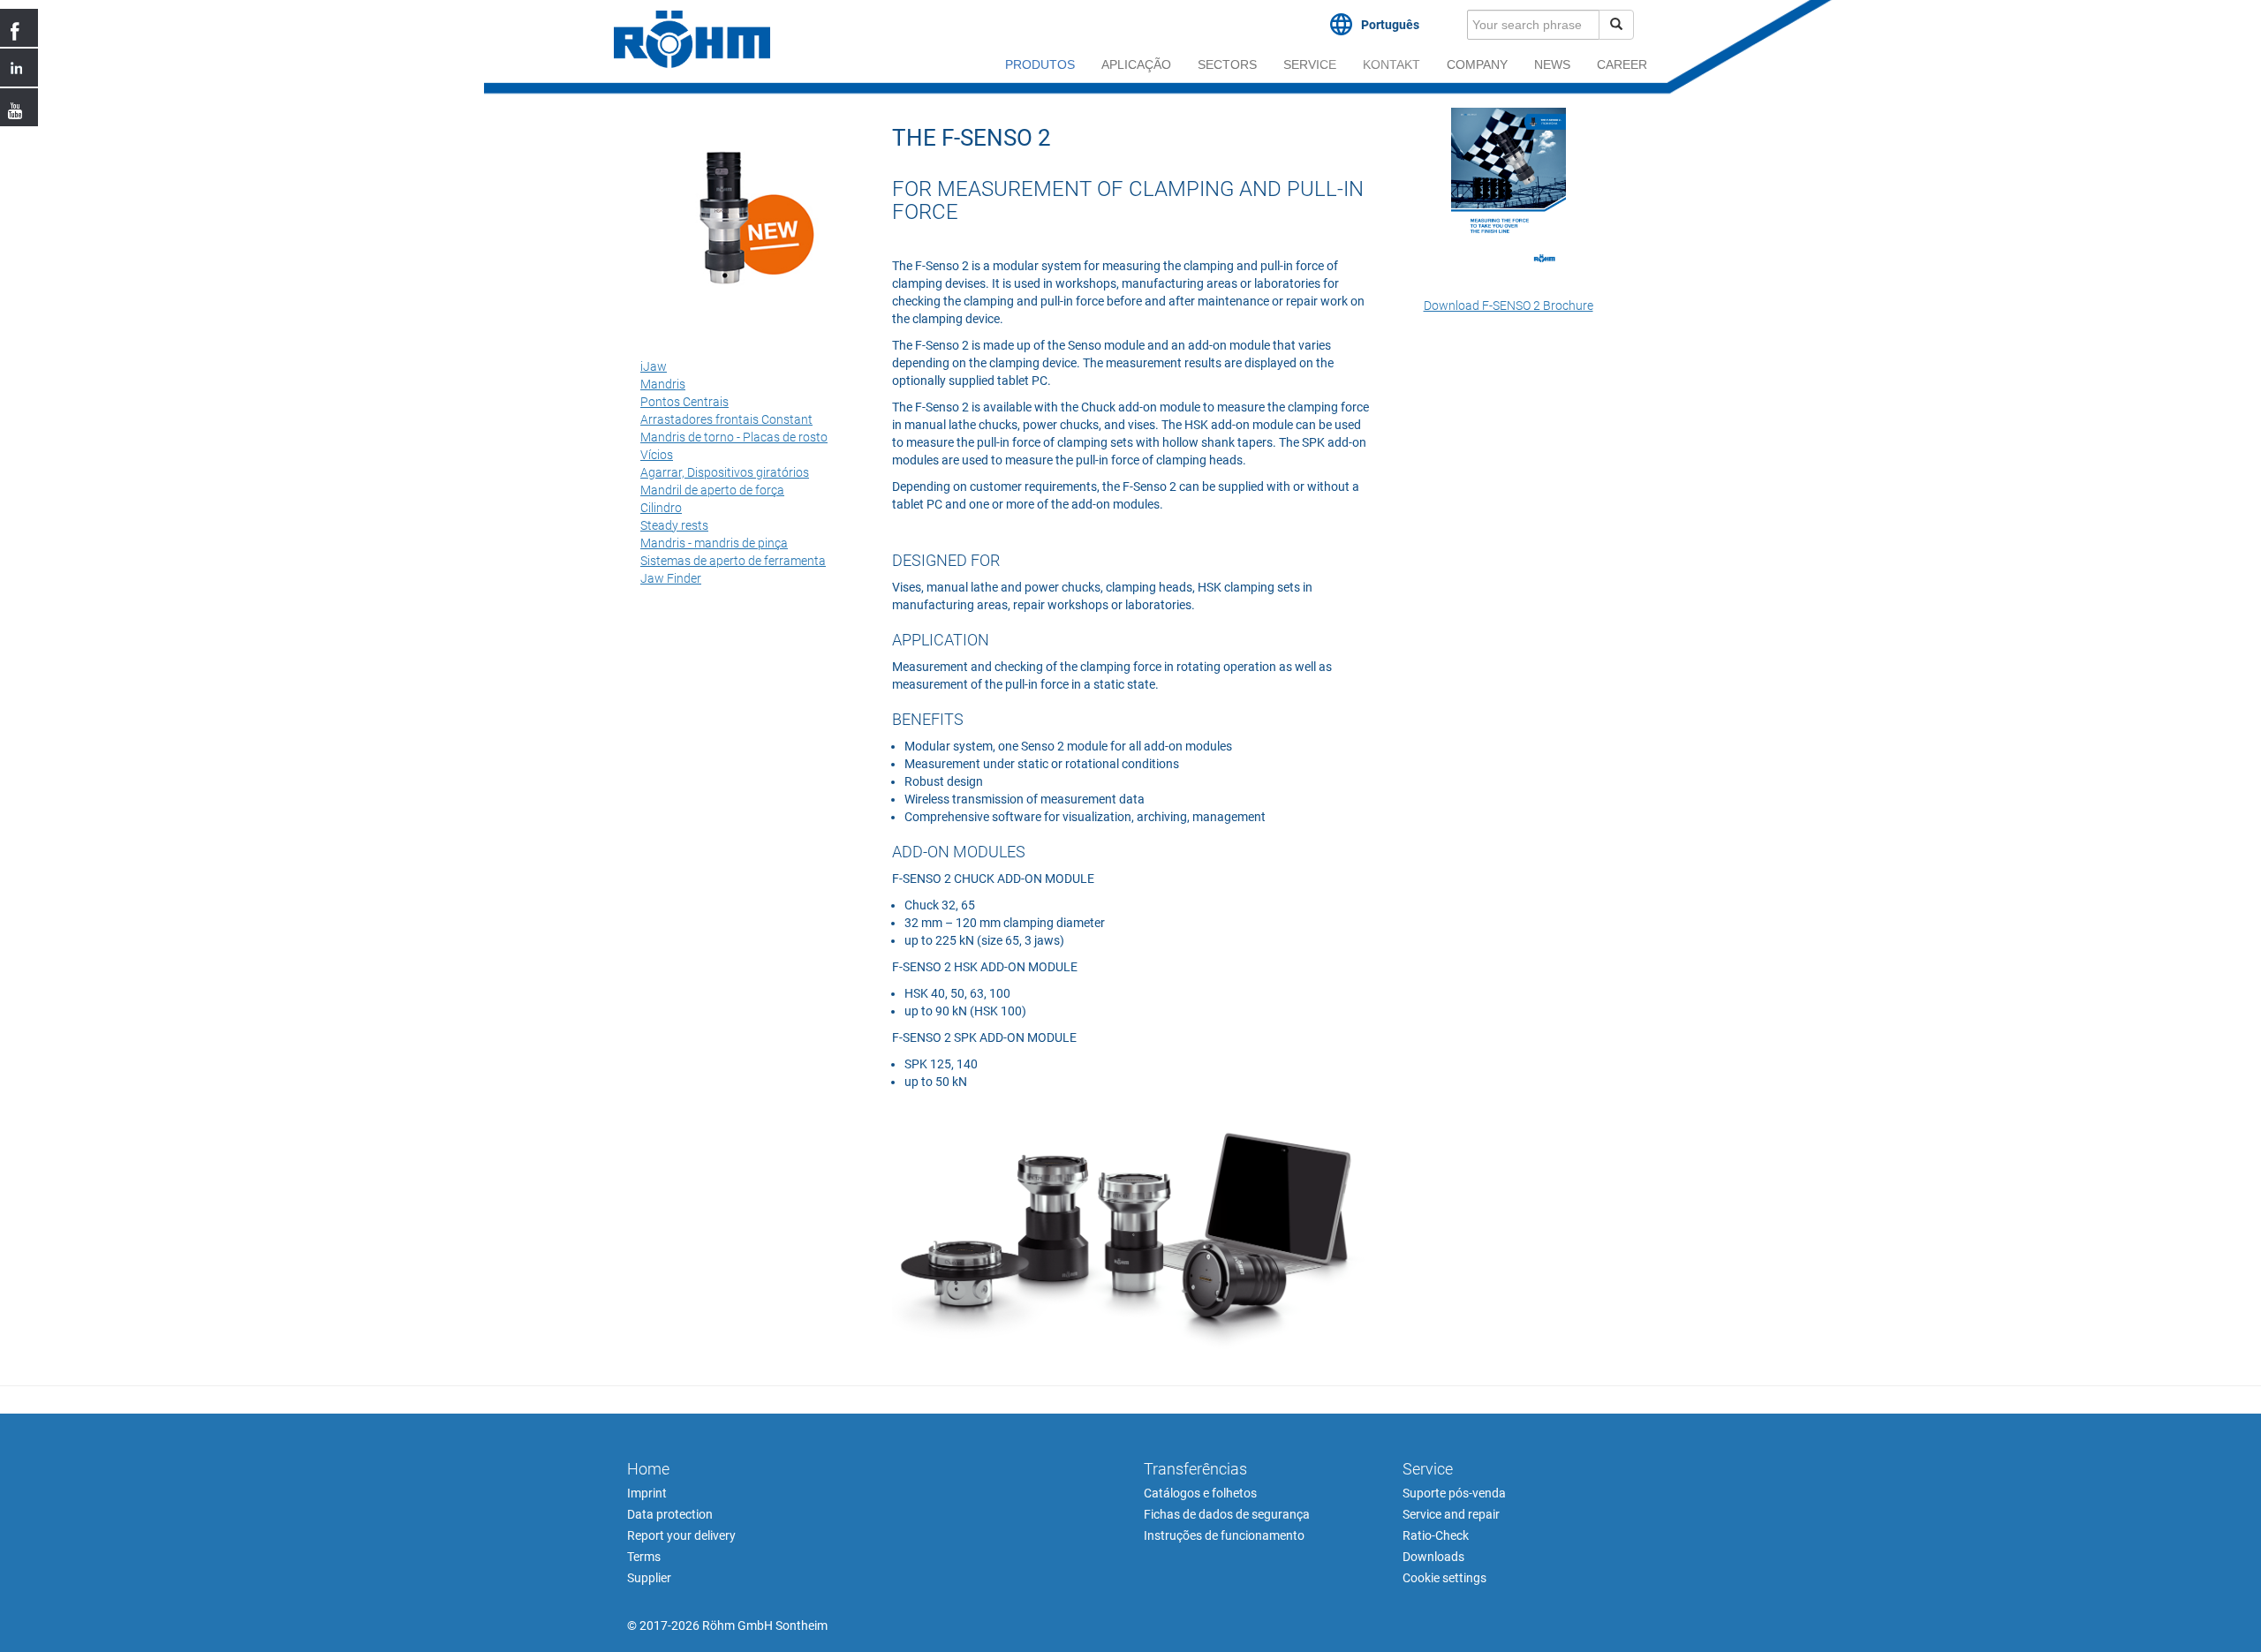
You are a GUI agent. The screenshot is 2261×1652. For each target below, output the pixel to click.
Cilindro (661, 508)
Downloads (1433, 1557)
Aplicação (1136, 64)
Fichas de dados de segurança (1227, 1514)
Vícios (657, 455)
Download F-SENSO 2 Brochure (1509, 306)
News (1552, 64)
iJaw (654, 366)
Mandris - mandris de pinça (714, 543)
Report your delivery (681, 1535)
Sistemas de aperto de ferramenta (733, 561)
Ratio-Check (1436, 1535)
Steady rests (674, 525)
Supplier (649, 1578)
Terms (644, 1557)
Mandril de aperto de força (712, 490)
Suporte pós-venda (1454, 1493)
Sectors (1227, 64)
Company (1477, 64)
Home (648, 1469)
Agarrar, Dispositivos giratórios (725, 472)
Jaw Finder (671, 578)
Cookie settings (1444, 1578)
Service (1310, 64)
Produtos (1040, 64)
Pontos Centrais (684, 402)
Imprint (647, 1493)
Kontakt (1391, 64)
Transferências (1195, 1469)
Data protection (670, 1514)
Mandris (663, 384)
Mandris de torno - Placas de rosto (734, 437)
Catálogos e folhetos (1200, 1493)
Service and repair (1451, 1514)
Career (1622, 64)
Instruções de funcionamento (1224, 1535)
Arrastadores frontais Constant (726, 419)
